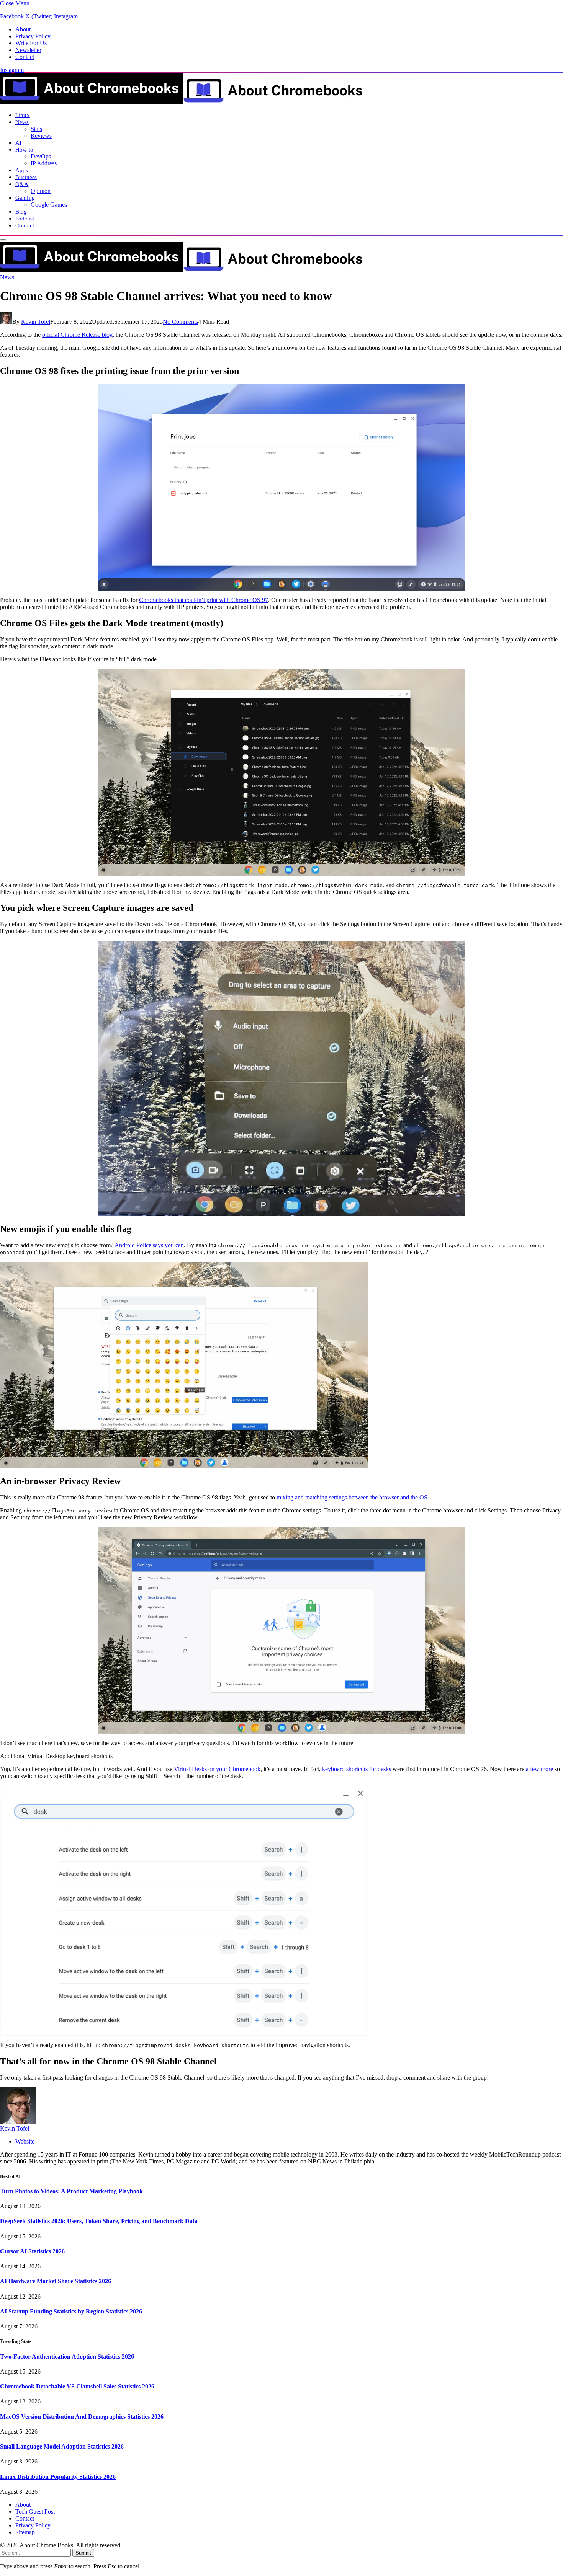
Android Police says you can (149, 1245)
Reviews (41, 136)
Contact (25, 57)
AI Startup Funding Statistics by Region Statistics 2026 (71, 2311)
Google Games (49, 205)
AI (18, 143)
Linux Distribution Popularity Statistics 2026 (58, 2477)
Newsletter (28, 50)
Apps (22, 170)
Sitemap (25, 2532)
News (22, 122)
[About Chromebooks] (182, 102)
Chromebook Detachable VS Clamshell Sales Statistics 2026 (77, 2386)
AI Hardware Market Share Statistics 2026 (56, 2281)
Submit (83, 2553)
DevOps (41, 156)
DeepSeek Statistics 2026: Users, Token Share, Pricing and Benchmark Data (99, 2221)
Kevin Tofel (36, 322)
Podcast (25, 218)
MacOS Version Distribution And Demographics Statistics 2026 (82, 2417)
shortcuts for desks (368, 1769)
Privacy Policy (33, 36)
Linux (23, 115)
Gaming (25, 198)
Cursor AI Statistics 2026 (32, 2251)
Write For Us (31, 43)
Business (26, 177)
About (23, 29)
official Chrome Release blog (77, 335)
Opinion (41, 191)
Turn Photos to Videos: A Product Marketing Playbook (71, 2191)
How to (24, 149)
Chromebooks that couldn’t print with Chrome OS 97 (204, 600)
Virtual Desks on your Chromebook (217, 1769)
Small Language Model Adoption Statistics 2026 (62, 2446)
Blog (21, 211)
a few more (539, 1769)
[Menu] (3, 240)
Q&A (22, 184)
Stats (36, 129)
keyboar (332, 1769)
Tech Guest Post (35, 2512)
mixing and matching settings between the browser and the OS (352, 1497)
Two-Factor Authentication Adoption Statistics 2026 (67, 2357)
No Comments (180, 322)
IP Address (44, 163)
